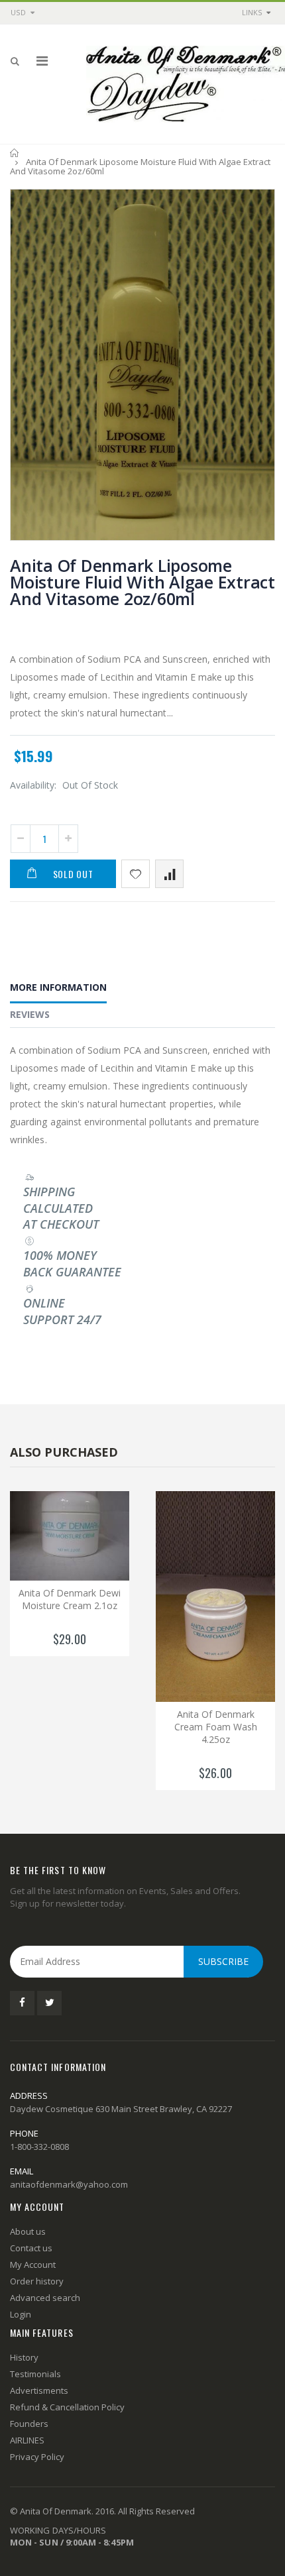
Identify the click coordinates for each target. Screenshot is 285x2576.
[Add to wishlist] (136, 874)
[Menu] (42, 61)
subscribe (223, 1961)
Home (15, 153)
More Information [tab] (58, 987)
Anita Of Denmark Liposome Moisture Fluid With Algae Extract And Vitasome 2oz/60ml (142, 582)
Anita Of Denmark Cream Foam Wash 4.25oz (216, 1727)
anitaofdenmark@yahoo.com (69, 2184)
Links (252, 12)
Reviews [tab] (30, 1014)
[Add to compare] (169, 874)
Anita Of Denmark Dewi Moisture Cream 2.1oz (70, 1599)
